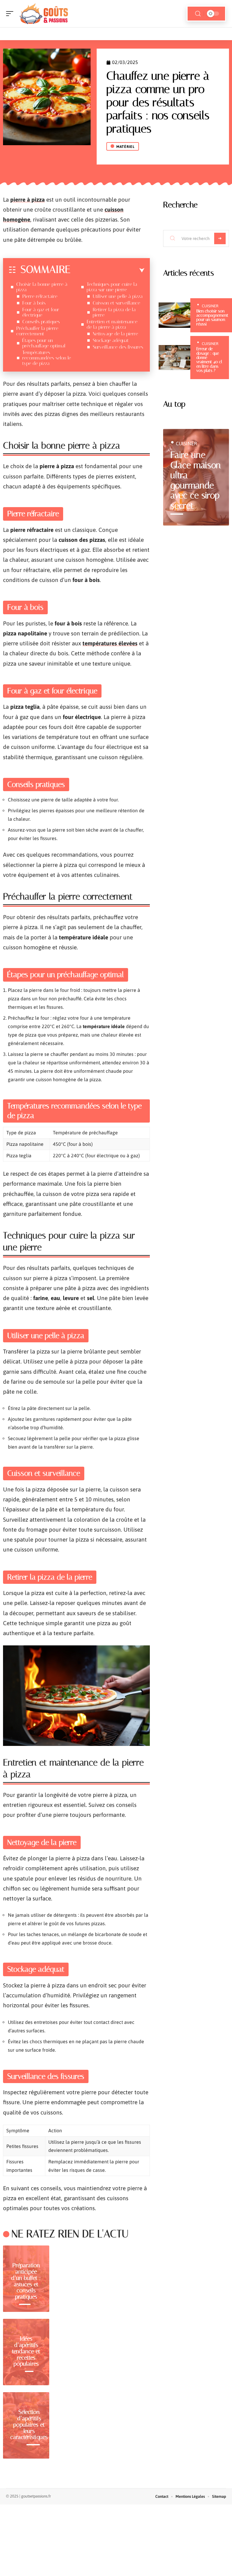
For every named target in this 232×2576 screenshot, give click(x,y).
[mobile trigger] (11, 14)
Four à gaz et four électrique (41, 312)
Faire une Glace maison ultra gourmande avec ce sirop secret (196, 480)
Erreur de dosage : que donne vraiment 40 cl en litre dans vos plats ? (209, 360)
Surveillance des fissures (118, 347)
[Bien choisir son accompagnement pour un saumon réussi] (174, 315)
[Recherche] (198, 14)
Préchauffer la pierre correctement (37, 331)
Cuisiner (210, 306)
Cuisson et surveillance (116, 303)
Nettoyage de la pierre (115, 334)
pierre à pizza (27, 200)
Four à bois (34, 303)
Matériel (126, 147)
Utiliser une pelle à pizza (118, 296)
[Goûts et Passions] (43, 14)
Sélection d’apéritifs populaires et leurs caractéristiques (29, 2424)
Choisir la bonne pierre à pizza (42, 287)
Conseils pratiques (41, 322)
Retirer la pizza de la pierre (114, 312)
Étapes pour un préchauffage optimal (44, 343)
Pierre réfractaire (40, 296)
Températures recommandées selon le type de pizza (47, 358)
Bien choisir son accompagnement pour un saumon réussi (212, 318)
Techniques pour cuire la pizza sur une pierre (112, 287)
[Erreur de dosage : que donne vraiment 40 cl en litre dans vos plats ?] (174, 358)
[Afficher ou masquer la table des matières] (107, 270)
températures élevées (110, 643)
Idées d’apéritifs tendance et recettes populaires (26, 2351)
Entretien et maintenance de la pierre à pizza (112, 324)
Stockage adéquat (111, 340)
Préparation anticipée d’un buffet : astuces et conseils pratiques (26, 2281)
